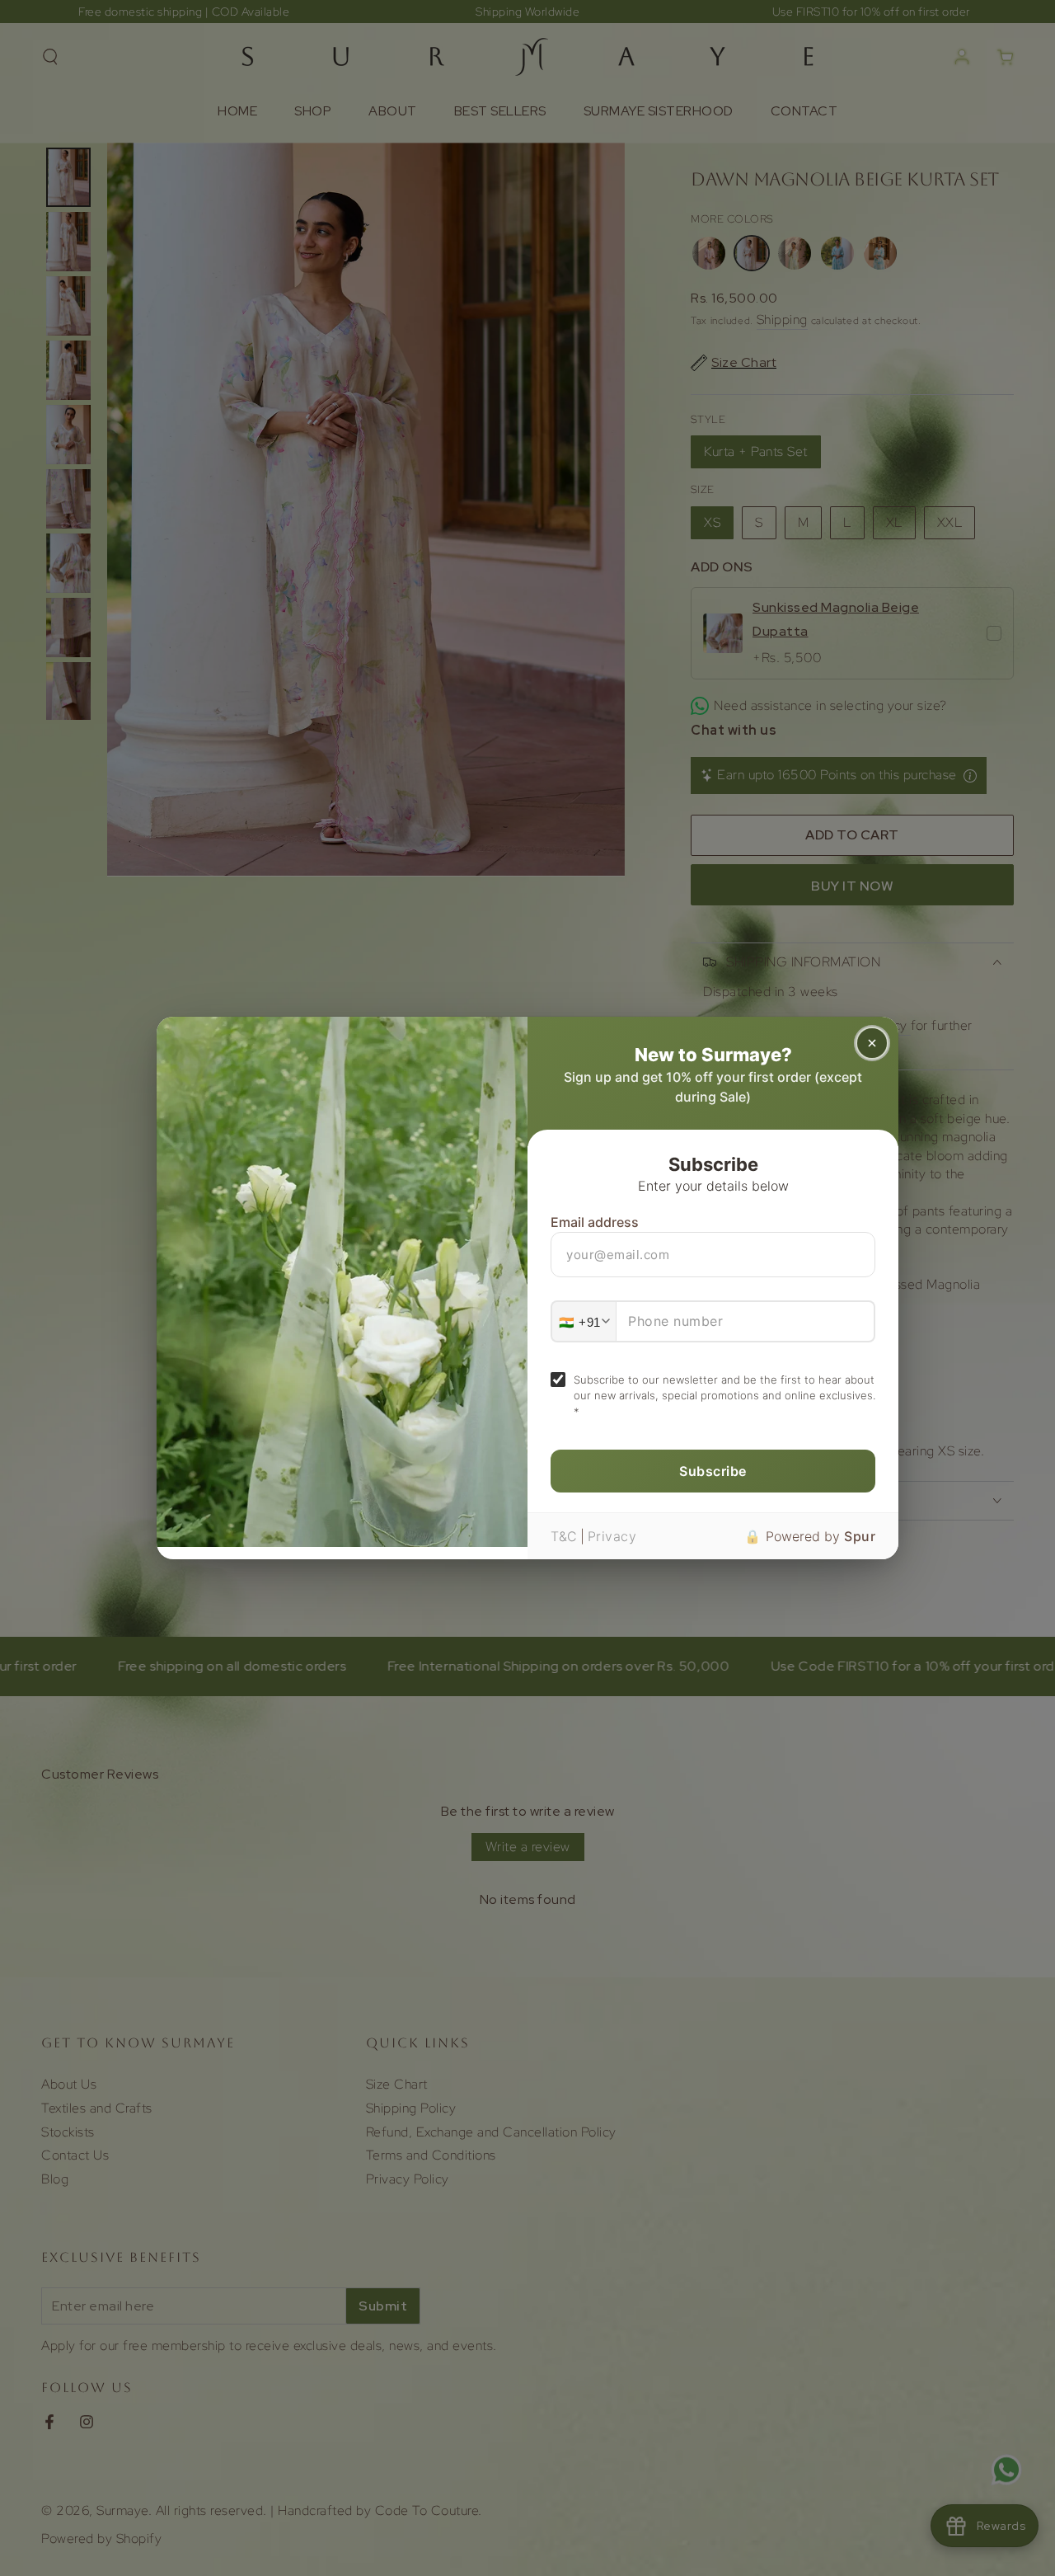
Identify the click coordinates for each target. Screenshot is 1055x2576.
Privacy (612, 1536)
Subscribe (713, 1471)
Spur (860, 1536)
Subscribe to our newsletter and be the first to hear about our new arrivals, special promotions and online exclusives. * (724, 1396)
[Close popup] (872, 1043)
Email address (595, 1222)
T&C (564, 1536)
